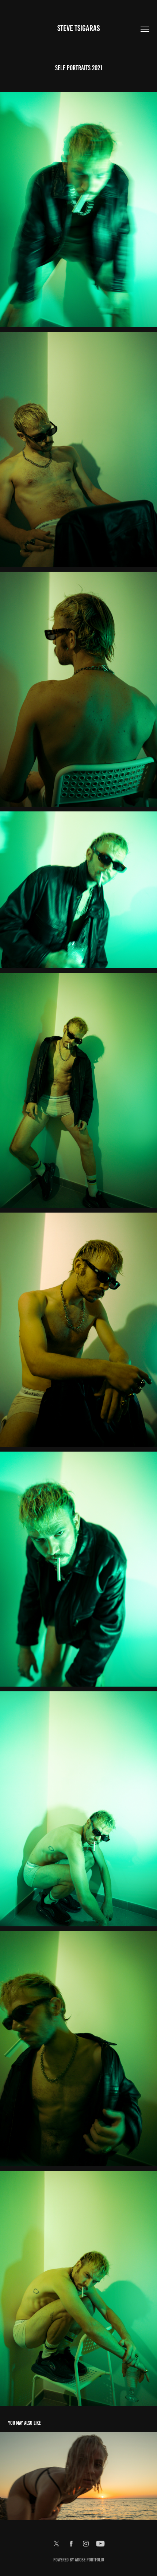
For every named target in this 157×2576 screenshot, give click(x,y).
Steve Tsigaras (78, 28)
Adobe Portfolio (89, 2560)
